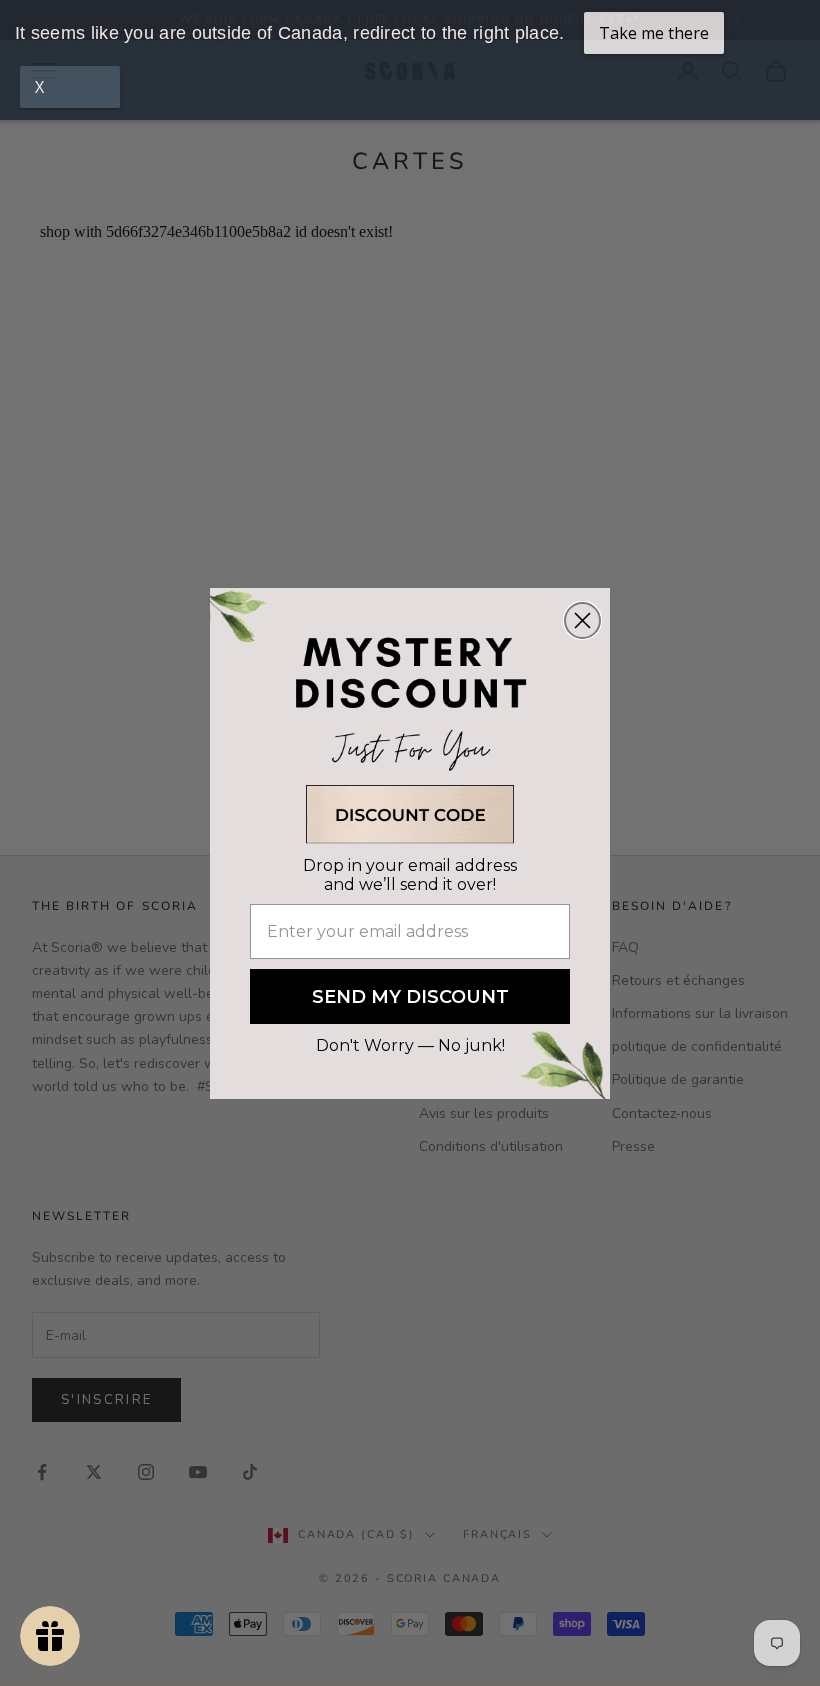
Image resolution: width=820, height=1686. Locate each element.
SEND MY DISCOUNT (410, 997)
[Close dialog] (582, 620)
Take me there (654, 33)
